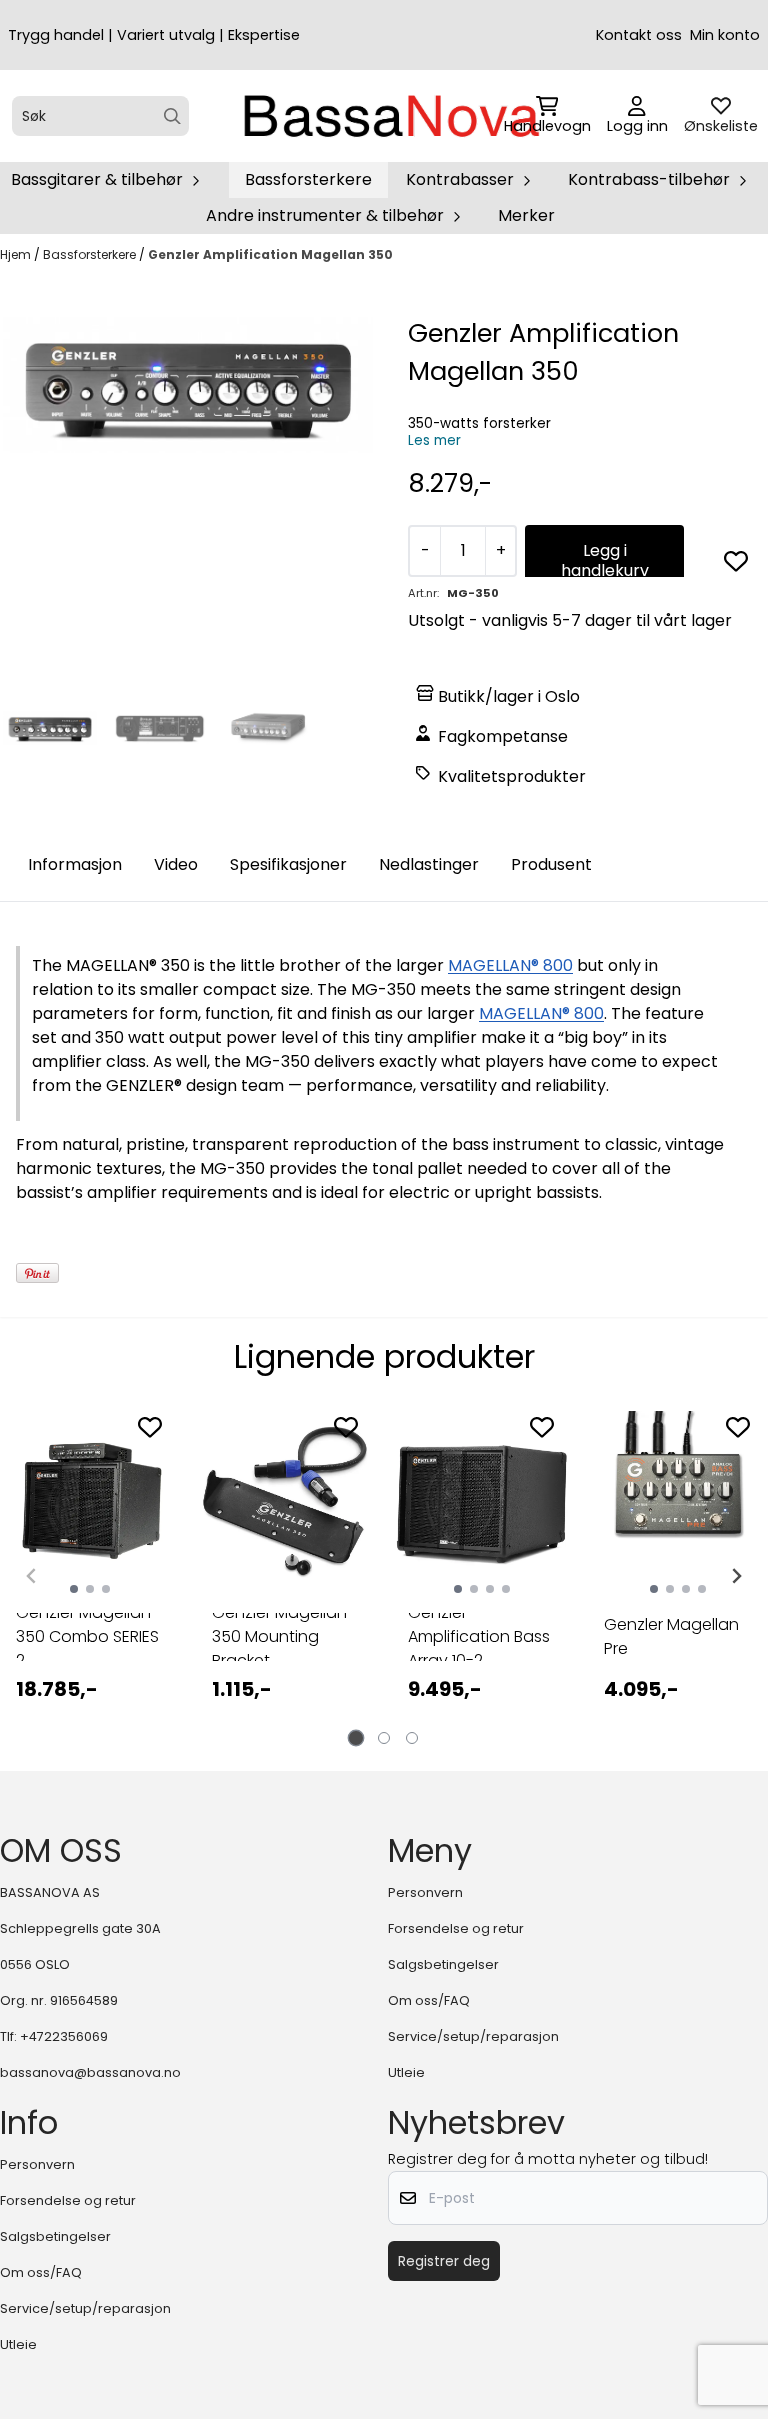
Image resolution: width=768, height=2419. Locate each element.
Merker (526, 215)
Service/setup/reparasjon (473, 2036)
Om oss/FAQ (429, 2000)
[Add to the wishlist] (150, 1427)
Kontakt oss (639, 35)
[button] (736, 561)
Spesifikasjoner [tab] (288, 864)
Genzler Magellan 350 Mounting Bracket (279, 1637)
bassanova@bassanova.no (90, 2072)
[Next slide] (736, 1576)
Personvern (425, 1892)
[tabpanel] (90, 1568)
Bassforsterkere (308, 179)
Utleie (406, 2072)
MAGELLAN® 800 (510, 965)
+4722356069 (64, 2036)
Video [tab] (176, 864)
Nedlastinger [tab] (429, 864)
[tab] (356, 1737)
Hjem (17, 254)
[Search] (172, 116)
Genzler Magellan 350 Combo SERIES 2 (87, 1637)
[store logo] (390, 116)
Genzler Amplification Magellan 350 (270, 254)
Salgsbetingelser (443, 1964)
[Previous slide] (32, 1576)
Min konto (725, 35)
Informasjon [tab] (75, 864)
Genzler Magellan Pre (671, 1636)
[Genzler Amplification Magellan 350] (188, 385)
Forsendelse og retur (456, 1928)
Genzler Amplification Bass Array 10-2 (479, 1637)
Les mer (434, 440)
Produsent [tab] (551, 864)
